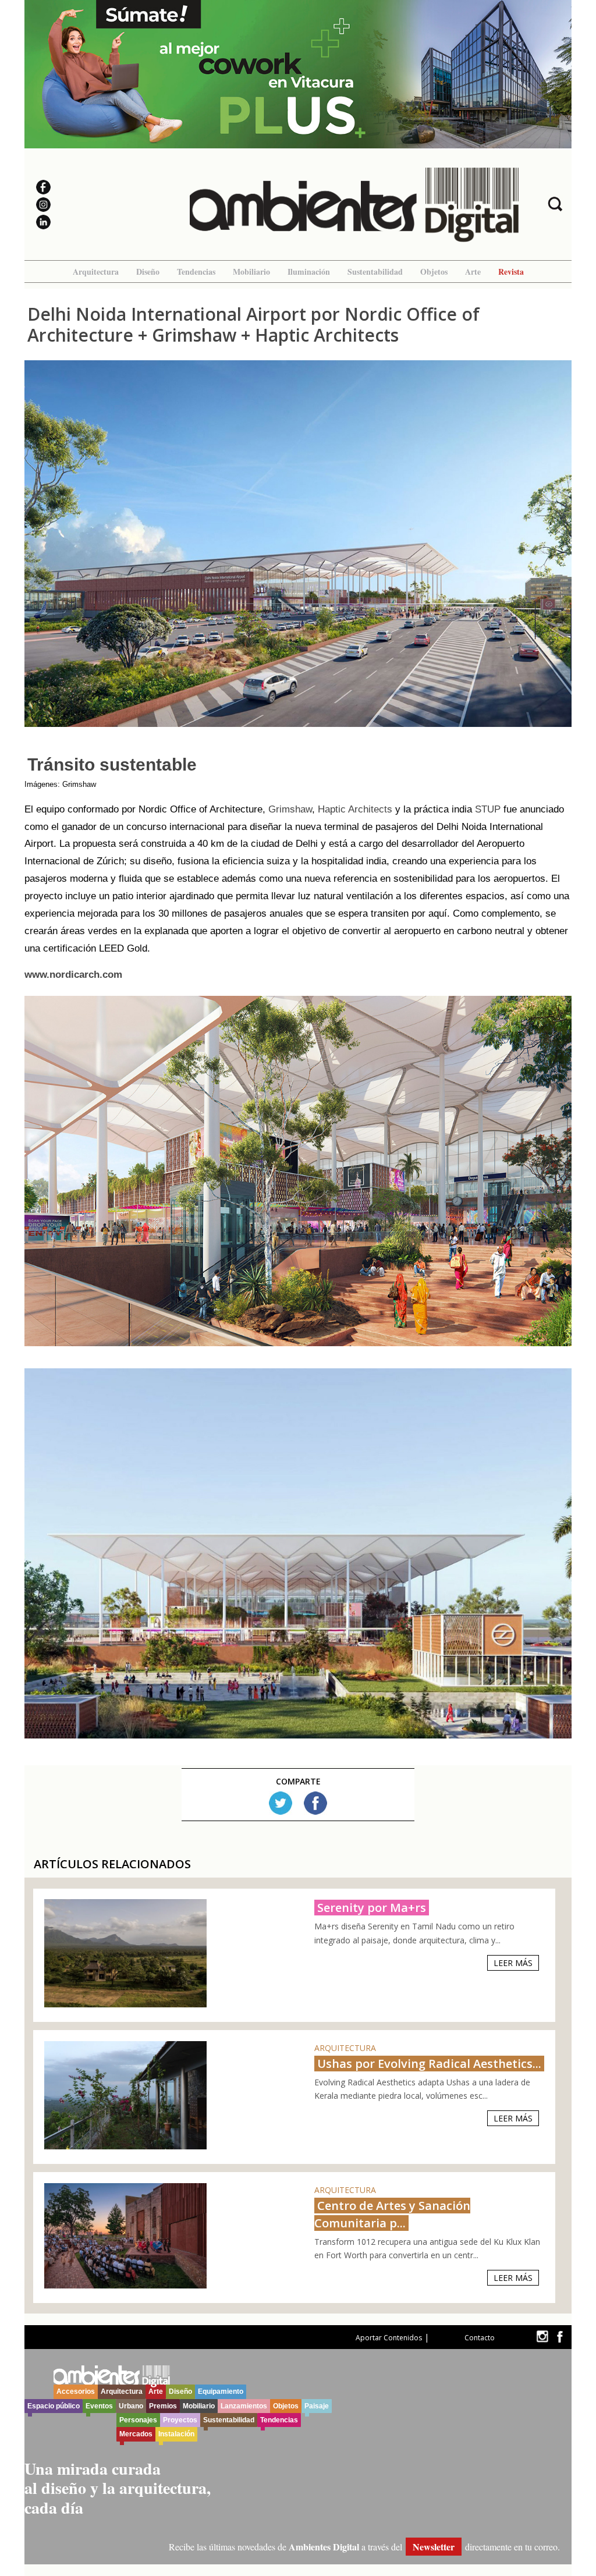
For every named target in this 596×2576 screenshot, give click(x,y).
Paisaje (317, 2406)
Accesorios (76, 2392)
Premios (163, 2406)
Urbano (131, 2406)
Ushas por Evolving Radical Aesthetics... (429, 2064)
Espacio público (54, 2406)
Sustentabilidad (375, 272)
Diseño (148, 272)
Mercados (136, 2434)
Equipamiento (221, 2392)
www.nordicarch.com (73, 975)
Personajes (138, 2420)
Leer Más (513, 1963)
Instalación (176, 2434)
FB (315, 1803)
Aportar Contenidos (389, 2338)
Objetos (434, 272)
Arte (473, 272)
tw (542, 2337)
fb (560, 2337)
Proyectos (180, 2420)
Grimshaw (290, 809)
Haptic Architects (356, 809)
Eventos (99, 2406)
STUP (488, 809)
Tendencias (196, 272)
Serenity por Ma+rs (372, 1908)
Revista (511, 272)
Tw (281, 1803)
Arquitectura (96, 272)
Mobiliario (251, 272)
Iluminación (309, 272)
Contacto (480, 2338)
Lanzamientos (244, 2406)
